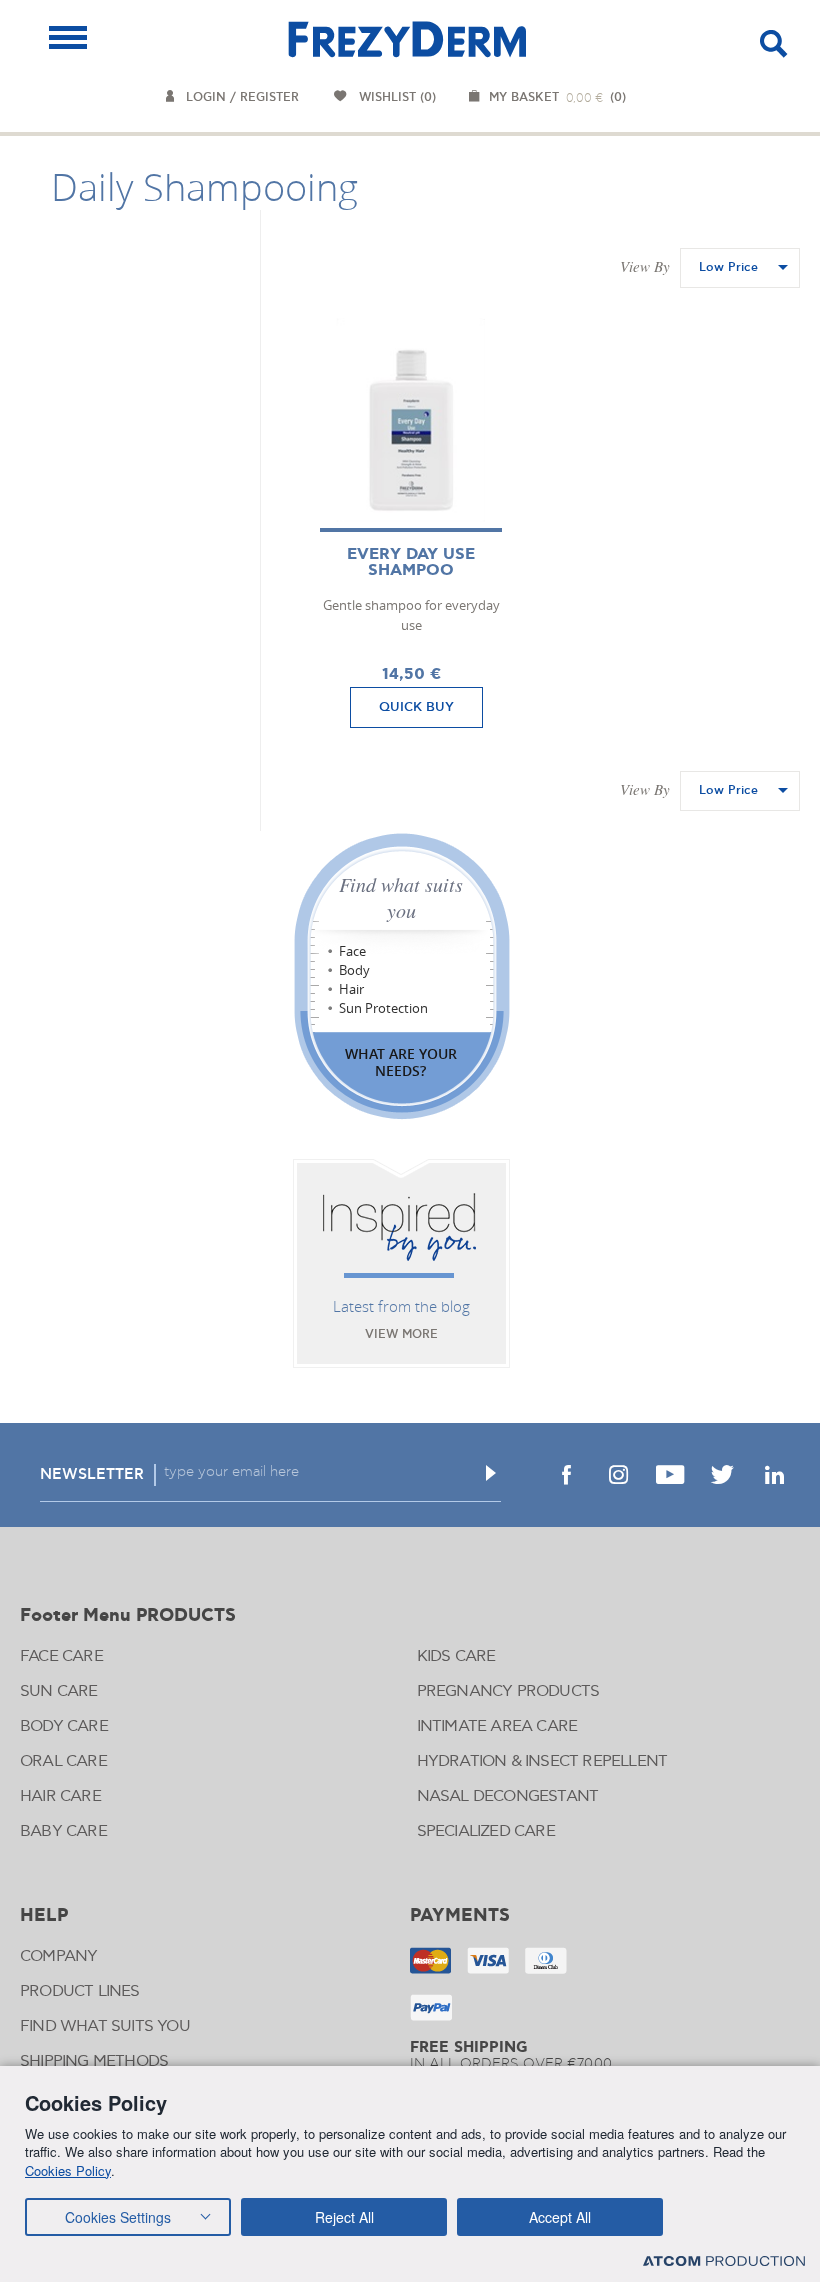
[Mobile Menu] (68, 37)
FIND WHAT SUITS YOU (105, 2026)
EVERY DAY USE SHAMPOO (411, 562)
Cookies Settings (118, 2217)
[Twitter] (722, 1475)
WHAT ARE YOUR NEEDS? (401, 1062)
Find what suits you (401, 897)
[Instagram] (618, 1475)
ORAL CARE (63, 1761)
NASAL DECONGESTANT (508, 1796)
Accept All (560, 2217)
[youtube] (670, 1475)
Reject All (344, 2217)
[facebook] (566, 1475)
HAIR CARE (60, 1796)
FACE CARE (61, 1656)
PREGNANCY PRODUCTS (508, 1691)
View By (645, 266)
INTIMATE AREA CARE (497, 1726)
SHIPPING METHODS (94, 2061)
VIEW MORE (401, 1334)
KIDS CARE (456, 1656)
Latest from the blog (401, 1306)
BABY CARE (63, 1831)
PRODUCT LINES (80, 1991)
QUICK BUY (416, 707)
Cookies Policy (68, 2170)
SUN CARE (59, 1691)
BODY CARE (64, 1726)
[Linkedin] (774, 1475)
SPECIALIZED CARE (486, 1831)
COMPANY (58, 1956)
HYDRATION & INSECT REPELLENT (542, 1761)
